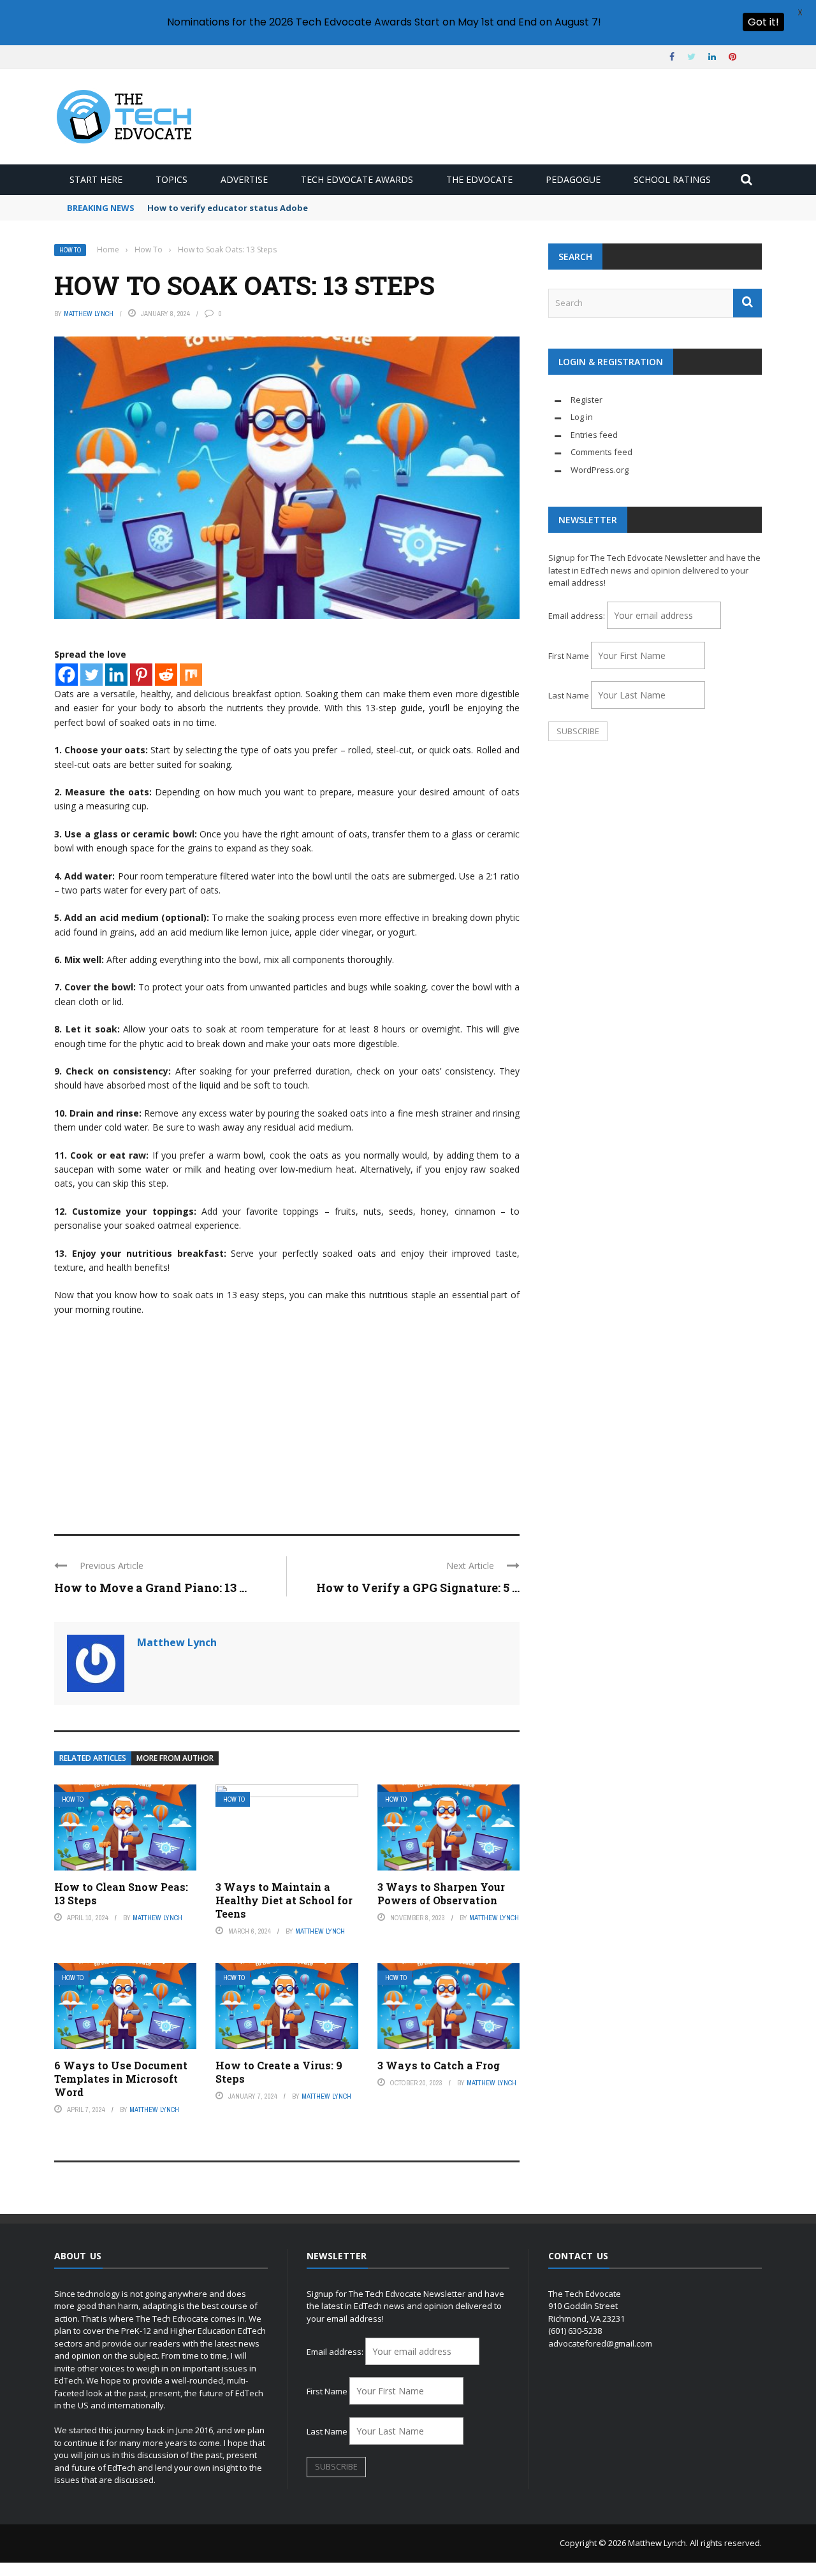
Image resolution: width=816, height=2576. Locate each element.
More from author (175, 1758)
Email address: (578, 616)
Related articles (93, 1758)
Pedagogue (573, 179)
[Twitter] (91, 675)
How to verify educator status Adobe (228, 208)
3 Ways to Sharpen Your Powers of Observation (441, 1893)
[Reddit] (166, 675)
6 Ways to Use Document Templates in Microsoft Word (121, 2079)
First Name (569, 656)
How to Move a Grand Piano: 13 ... (150, 1588)
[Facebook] (67, 675)
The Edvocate (479, 179)
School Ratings (672, 179)
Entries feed (594, 435)
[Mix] (191, 675)
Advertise (244, 179)
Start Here (96, 179)
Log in (582, 417)
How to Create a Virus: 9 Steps (279, 2072)
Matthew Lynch (89, 314)
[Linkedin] (116, 675)
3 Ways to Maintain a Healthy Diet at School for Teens (284, 1900)
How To (70, 250)
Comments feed (601, 452)
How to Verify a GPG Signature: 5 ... (418, 1588)
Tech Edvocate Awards (357, 179)
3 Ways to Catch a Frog (439, 2065)
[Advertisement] (287, 1419)
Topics (171, 179)
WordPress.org (600, 470)
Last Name (569, 695)
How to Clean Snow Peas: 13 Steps (121, 1893)
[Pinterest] (141, 675)
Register (586, 400)
